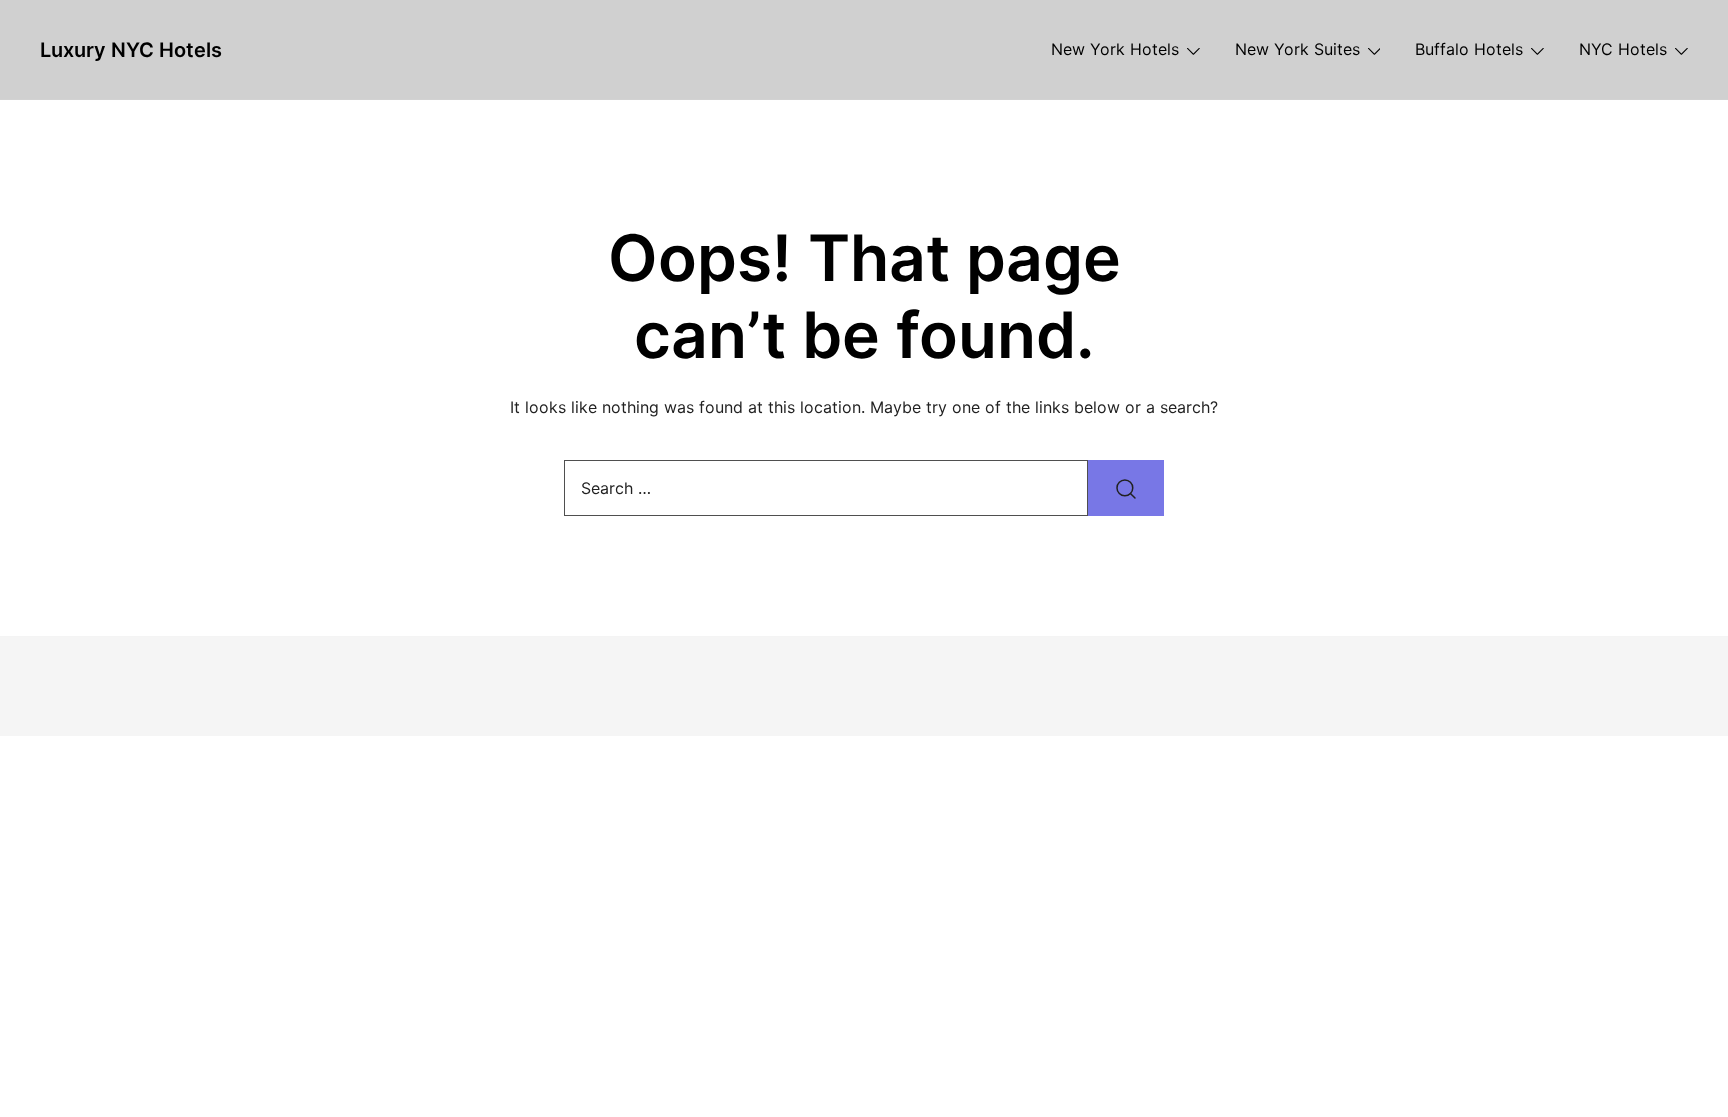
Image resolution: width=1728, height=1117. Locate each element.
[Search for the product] (1126, 488)
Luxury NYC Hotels (131, 50)
